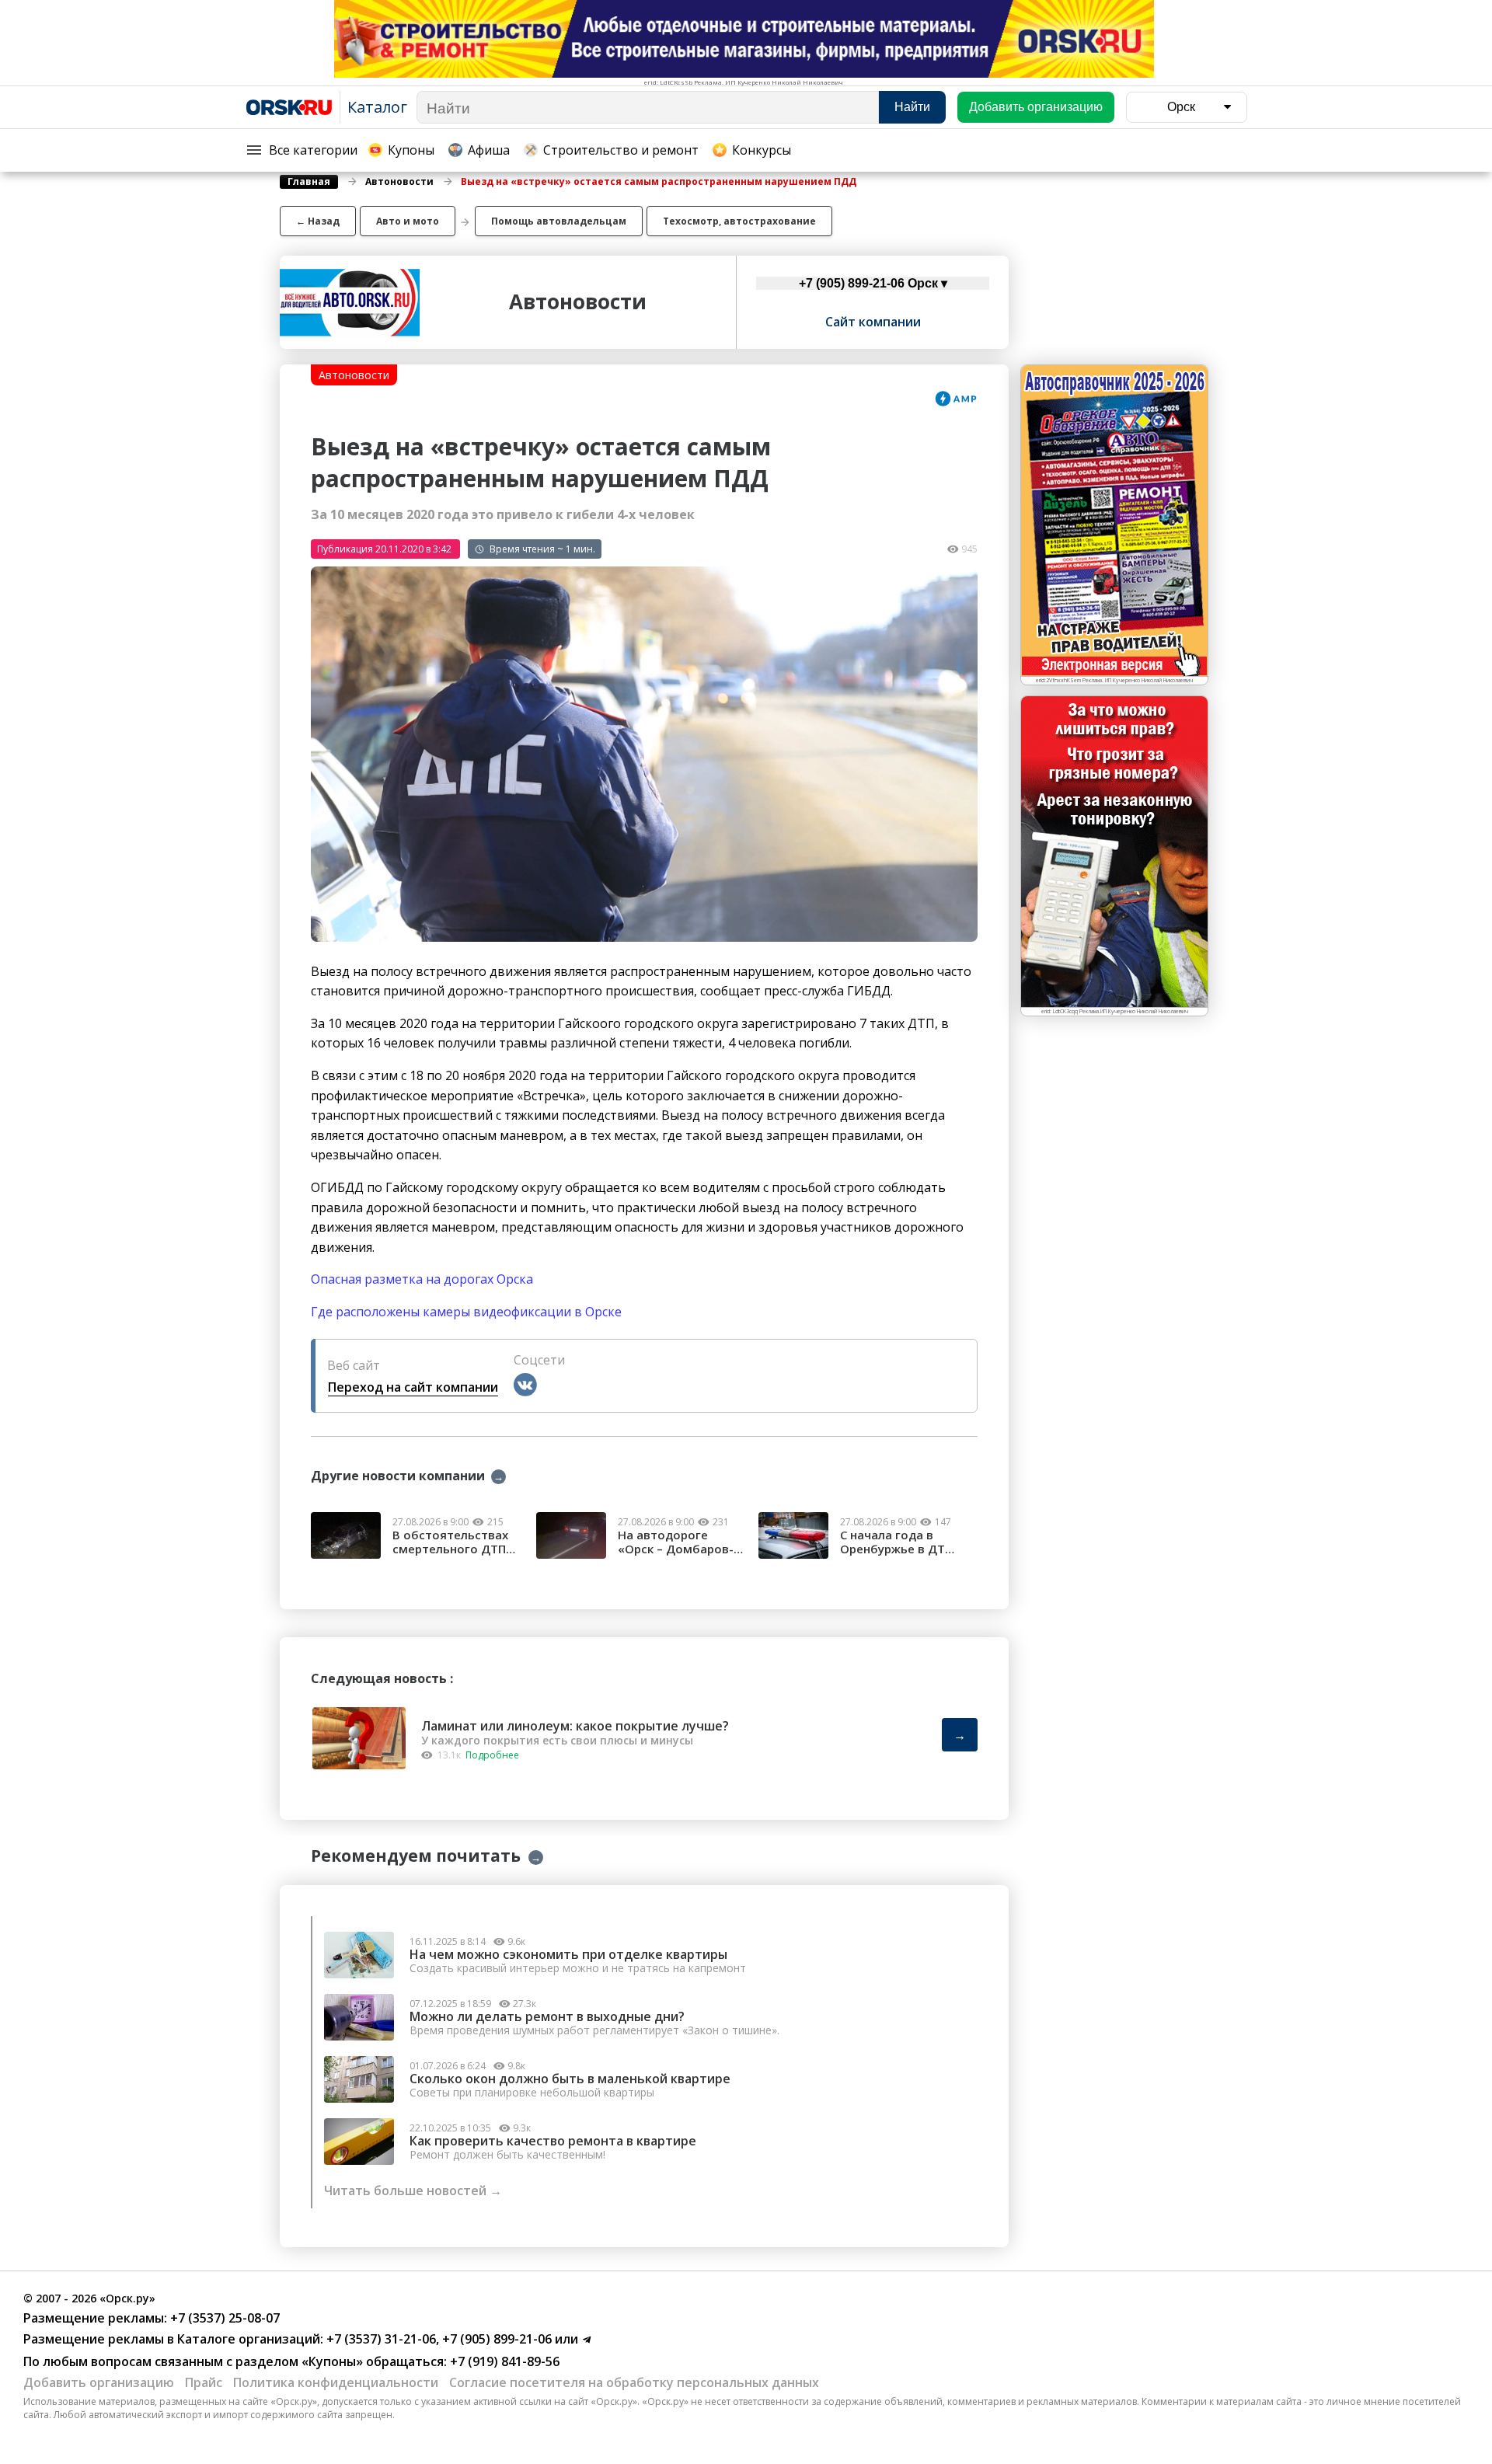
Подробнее (492, 1755)
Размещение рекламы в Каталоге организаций (172, 2339)
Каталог (377, 107)
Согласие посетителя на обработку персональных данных (634, 2382)
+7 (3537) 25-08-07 (223, 2318)
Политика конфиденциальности (336, 2382)
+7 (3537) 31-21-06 (380, 2339)
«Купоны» (332, 2361)
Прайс (204, 2382)
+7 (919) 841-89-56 (503, 2361)
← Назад (318, 221)
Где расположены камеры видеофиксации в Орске (466, 1312)
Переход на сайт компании (413, 1387)
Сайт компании (873, 322)
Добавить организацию (99, 2382)
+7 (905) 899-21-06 (495, 2339)
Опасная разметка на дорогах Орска (422, 1279)
